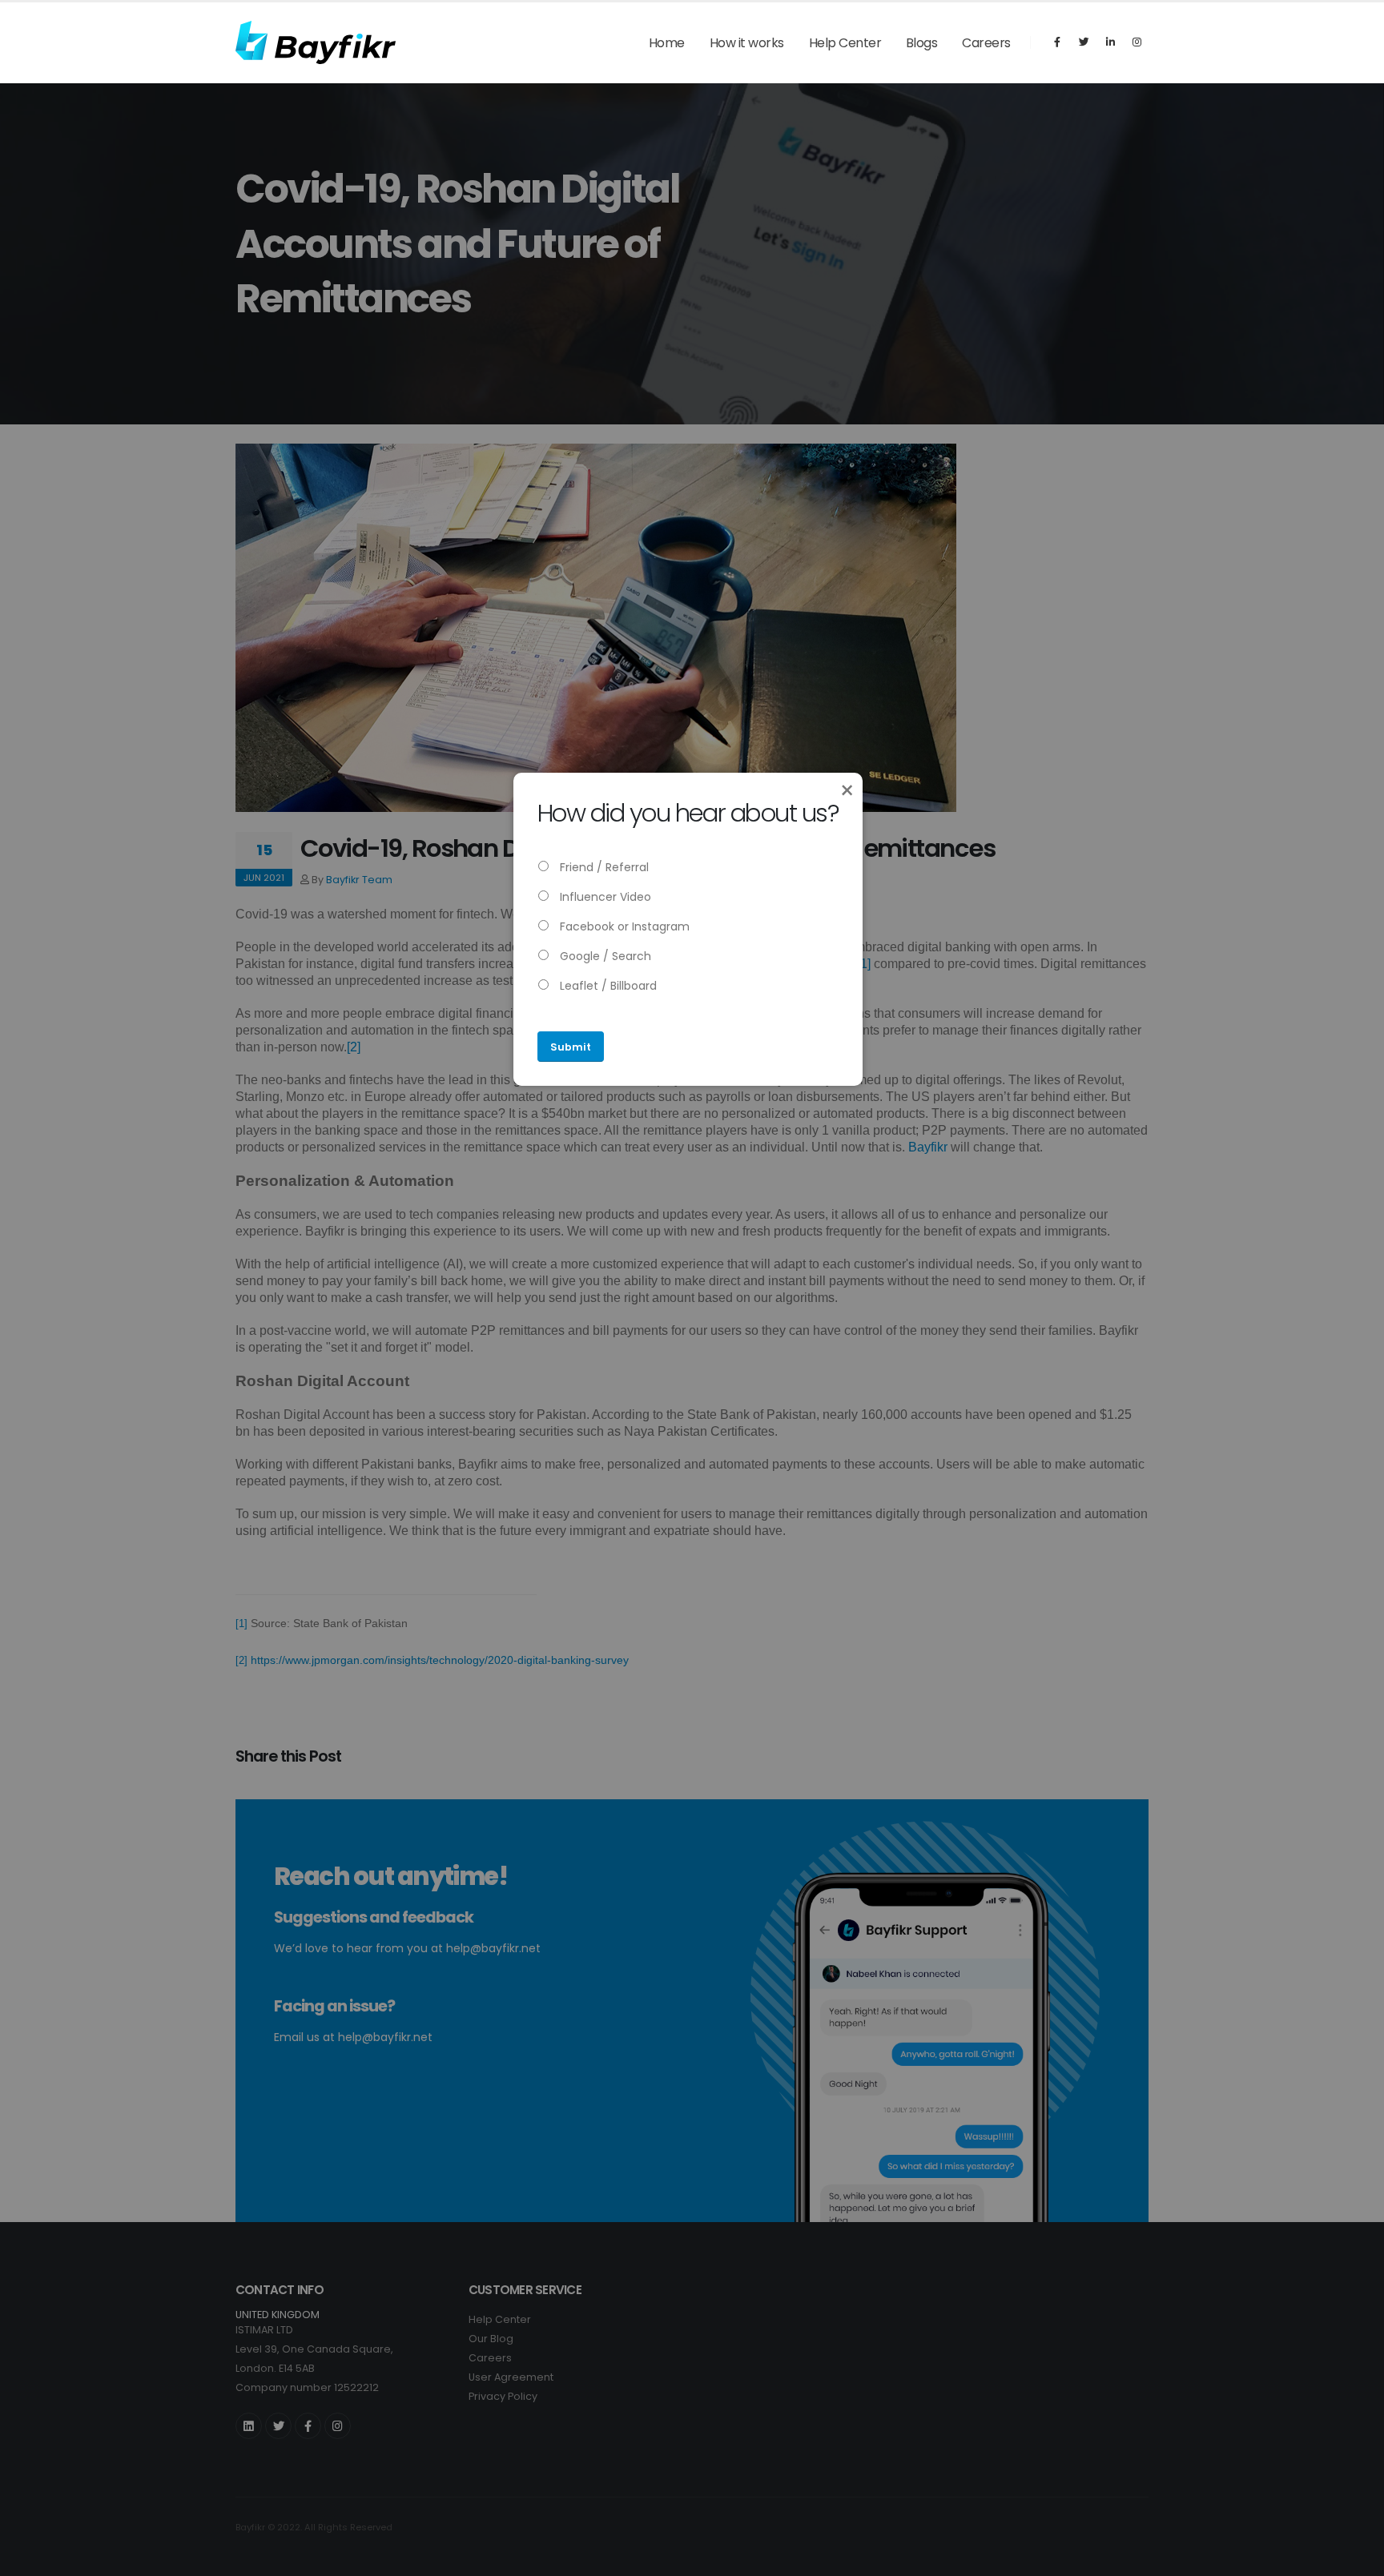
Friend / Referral (603, 867)
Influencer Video (604, 897)
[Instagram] (1137, 42)
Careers (986, 43)
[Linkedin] (1110, 42)
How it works (747, 43)
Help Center (845, 43)
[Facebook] (1057, 42)
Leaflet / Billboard (607, 986)
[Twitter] (1084, 42)
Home (667, 43)
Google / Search (604, 956)
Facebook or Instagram (623, 926)
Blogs (922, 43)
